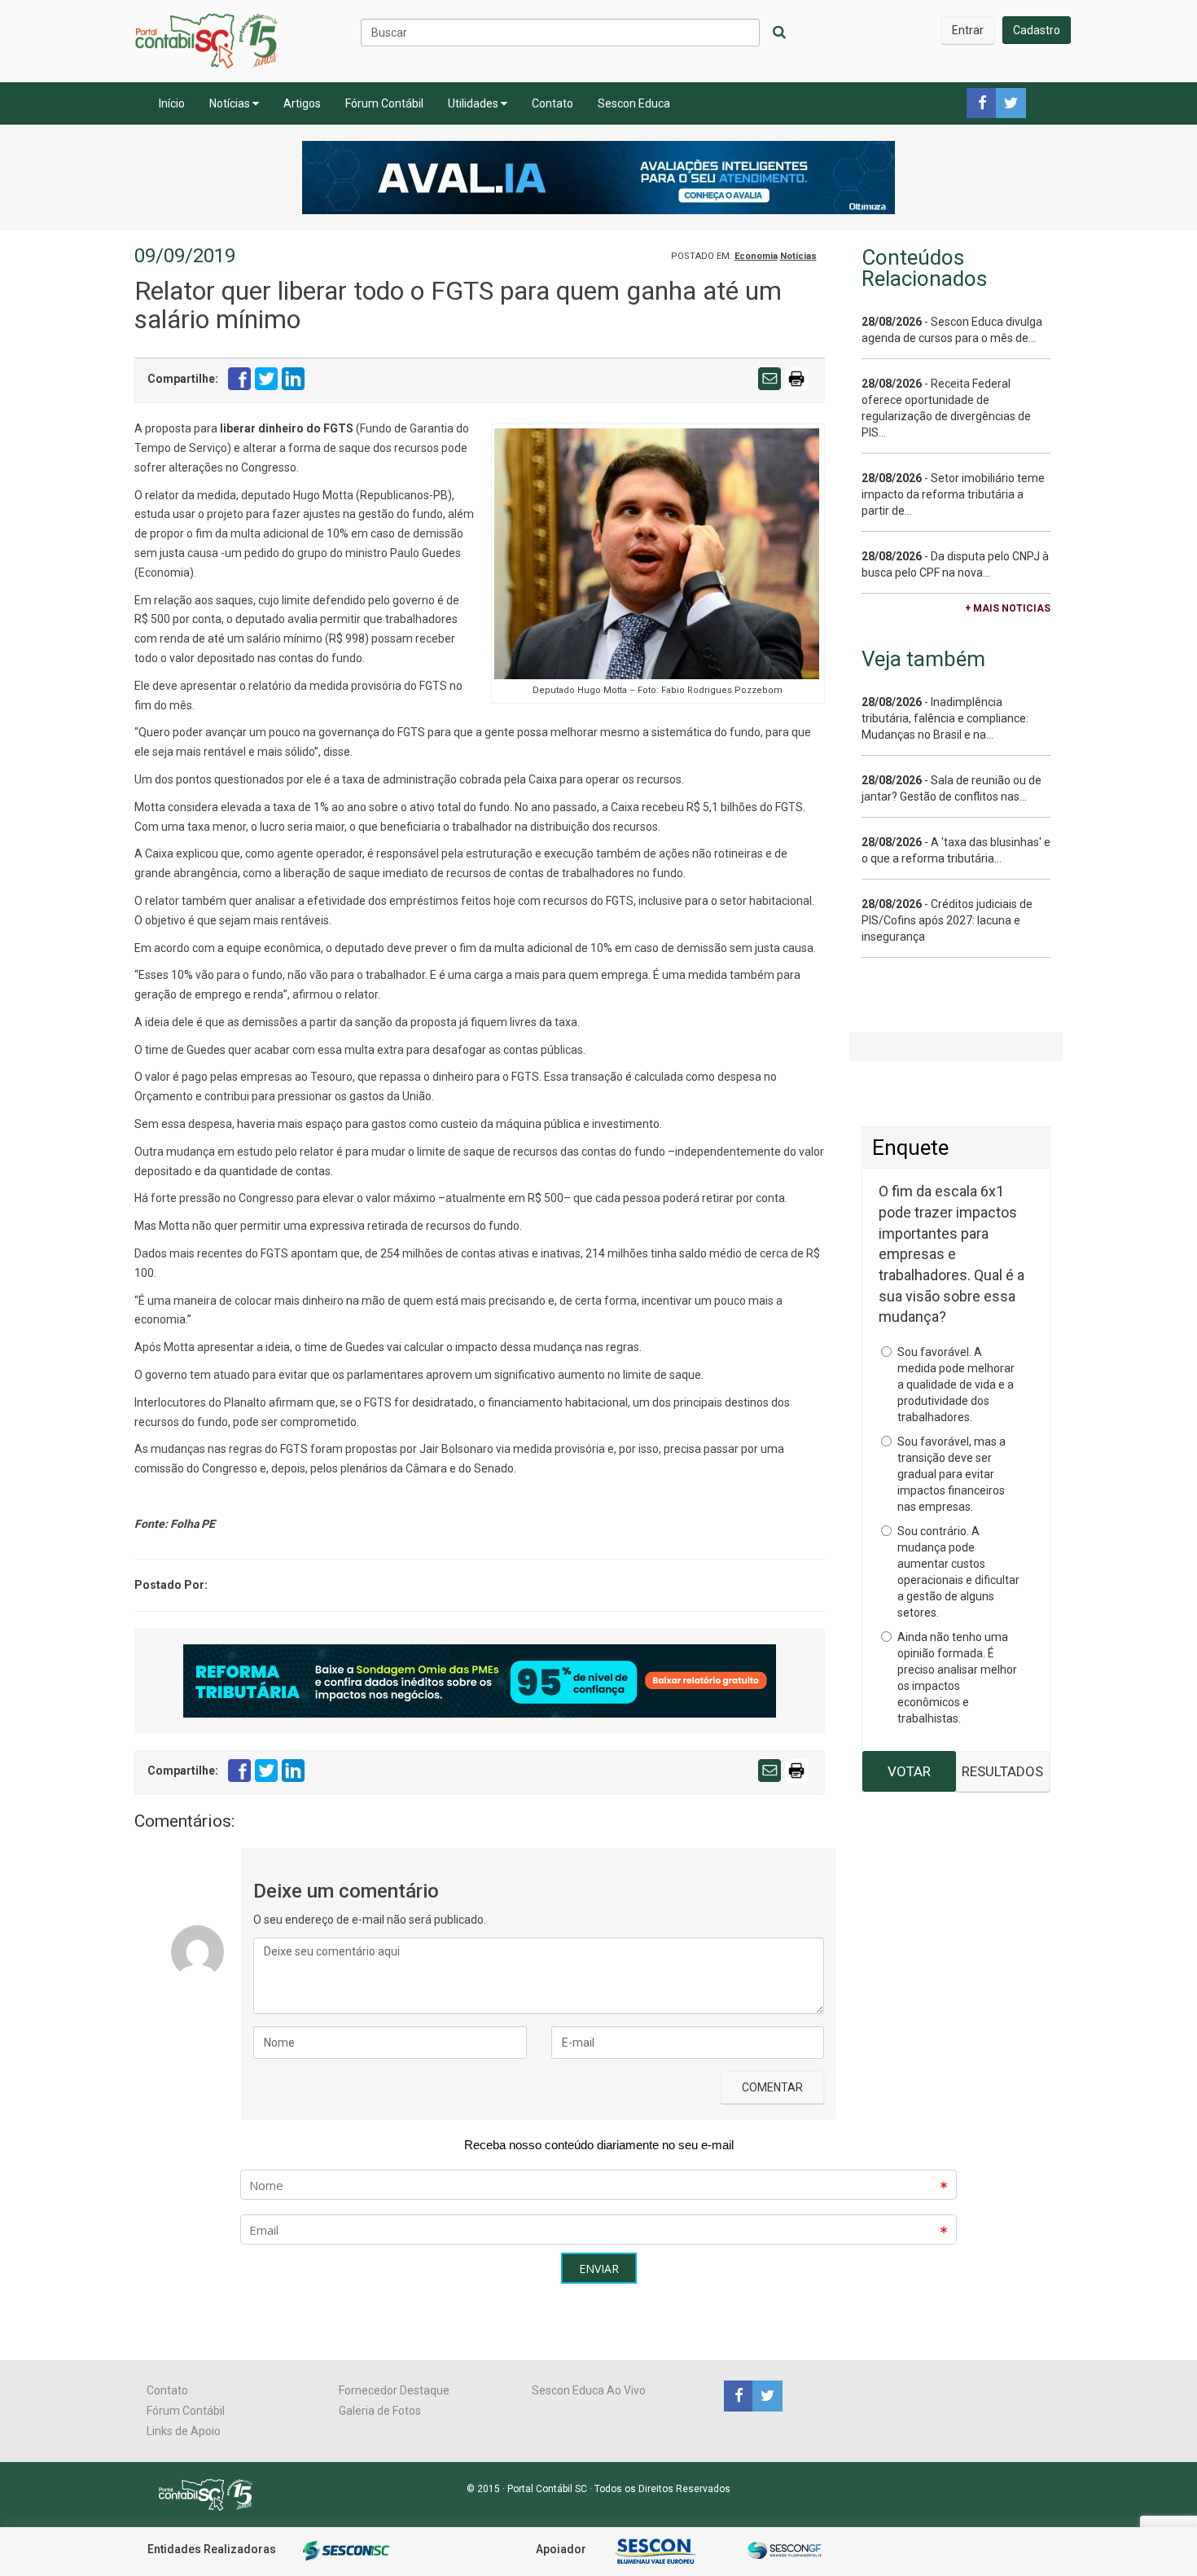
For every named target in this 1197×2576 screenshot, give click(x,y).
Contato (552, 103)
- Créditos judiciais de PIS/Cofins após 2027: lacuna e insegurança (947, 920)
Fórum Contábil (384, 103)
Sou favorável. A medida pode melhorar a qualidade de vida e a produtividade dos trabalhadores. (956, 1385)
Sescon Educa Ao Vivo (589, 2390)
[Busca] (779, 33)
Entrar (968, 30)
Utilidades (474, 103)
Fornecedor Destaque (394, 2390)
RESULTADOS (1002, 1771)
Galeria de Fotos (380, 2411)
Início (172, 103)
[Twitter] (765, 2395)
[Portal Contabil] (212, 2494)
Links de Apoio (184, 2431)
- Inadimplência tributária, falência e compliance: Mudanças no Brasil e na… (945, 718)
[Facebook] (738, 2395)
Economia (756, 256)
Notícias (231, 103)
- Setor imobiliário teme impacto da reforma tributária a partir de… (953, 494)
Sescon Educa (634, 103)
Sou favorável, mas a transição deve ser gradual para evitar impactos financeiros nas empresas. (951, 1474)
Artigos (302, 103)
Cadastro (1037, 30)
